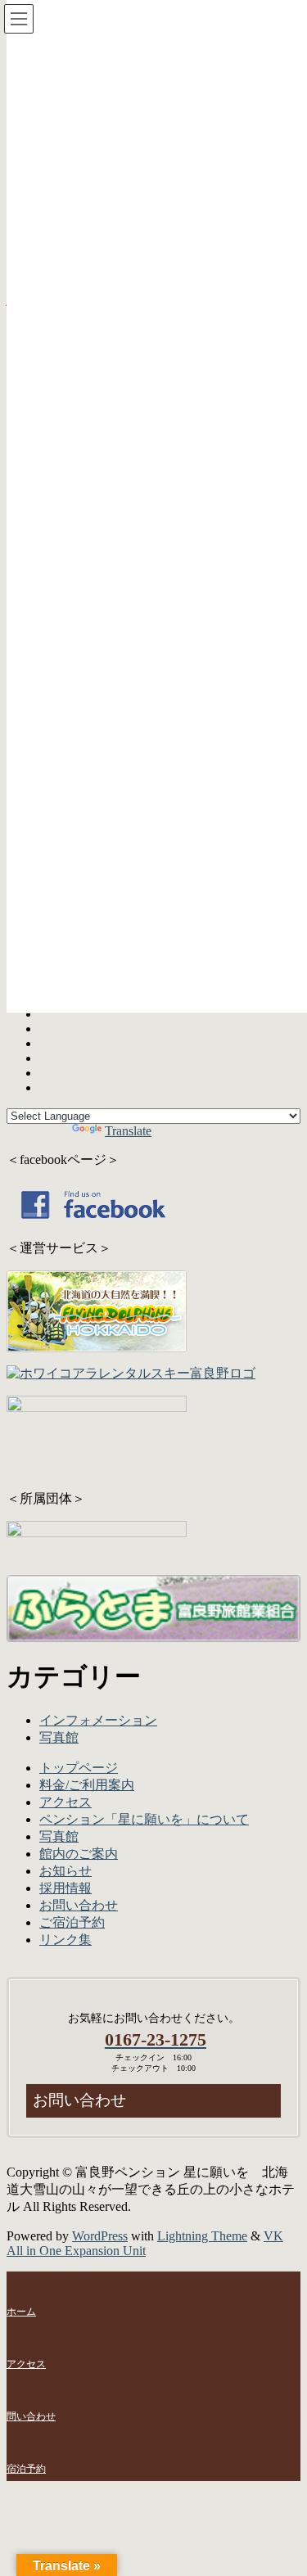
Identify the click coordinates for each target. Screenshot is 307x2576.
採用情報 (65, 1888)
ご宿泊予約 (72, 1922)
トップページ (79, 1768)
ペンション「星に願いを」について (144, 1819)
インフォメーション (98, 1720)
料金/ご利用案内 (87, 1785)
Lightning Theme (202, 2236)
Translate (128, 1131)
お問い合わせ (79, 1905)
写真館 (59, 1737)
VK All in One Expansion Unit (145, 2243)
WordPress (100, 2236)
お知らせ (65, 1871)
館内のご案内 (79, 1854)
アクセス (65, 1802)
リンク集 (65, 1940)
